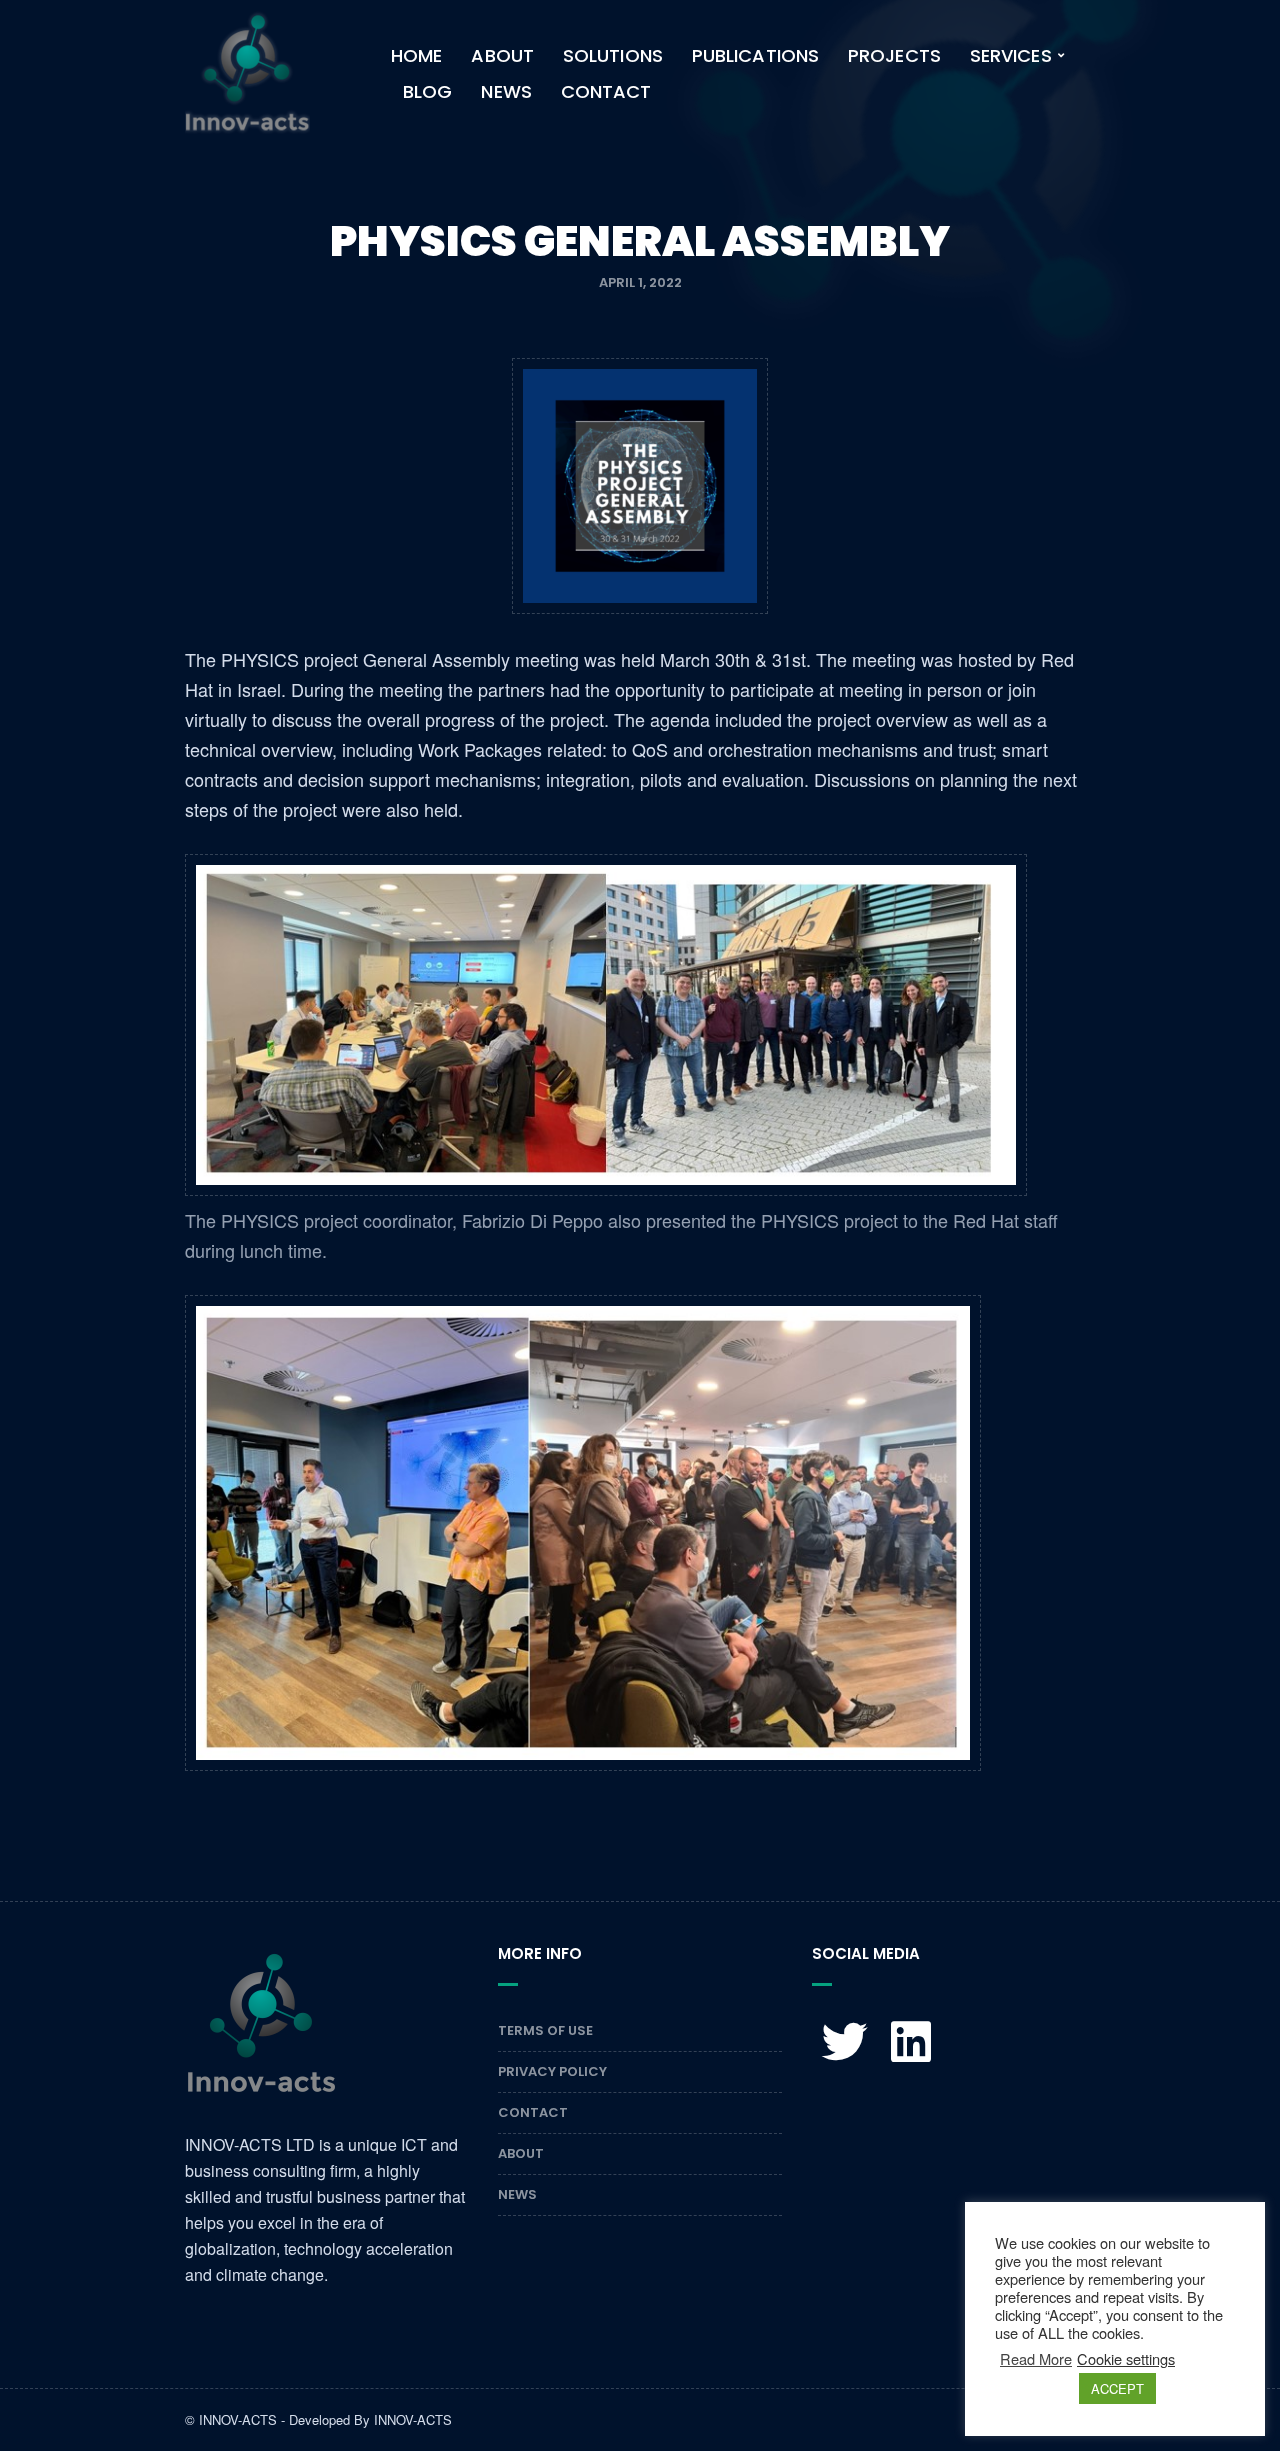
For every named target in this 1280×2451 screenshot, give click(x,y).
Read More (1036, 2359)
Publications (755, 55)
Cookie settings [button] (1126, 2359)
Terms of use (545, 2030)
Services (1011, 55)
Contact (606, 91)
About (502, 55)
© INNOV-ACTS (231, 2419)
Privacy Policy (552, 2071)
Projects (894, 55)
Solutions (613, 55)
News (506, 91)
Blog (427, 91)
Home (416, 55)
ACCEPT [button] (1117, 2388)
